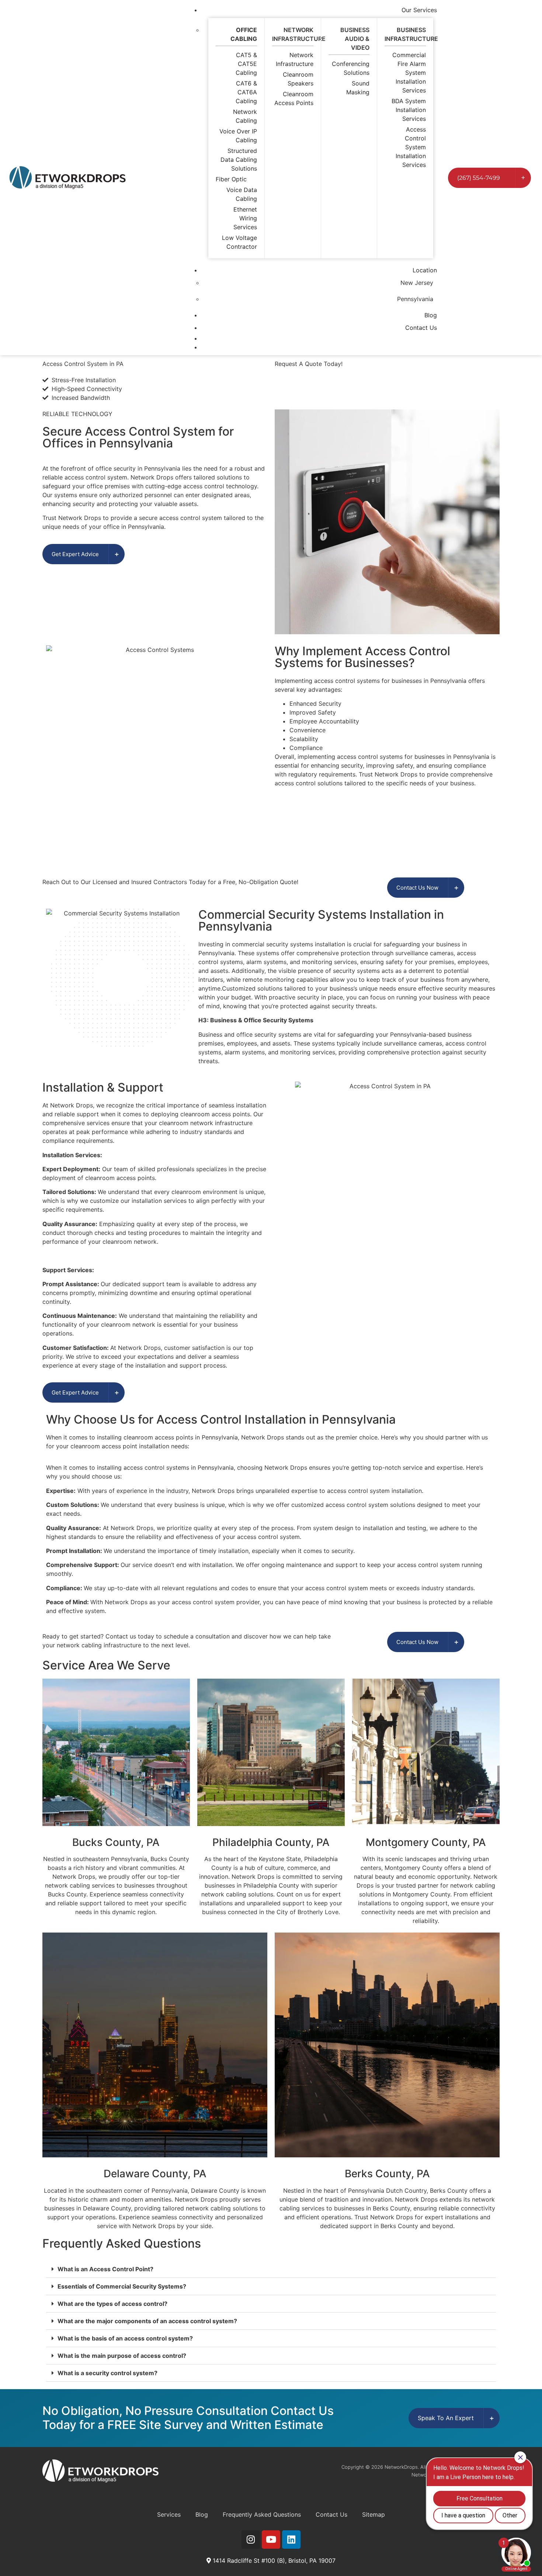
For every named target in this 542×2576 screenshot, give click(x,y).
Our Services (419, 10)
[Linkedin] (291, 2540)
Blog (431, 315)
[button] (271, 2269)
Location (425, 270)
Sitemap (374, 2514)
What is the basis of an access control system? (125, 2338)
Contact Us (421, 328)
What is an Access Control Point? (105, 2269)
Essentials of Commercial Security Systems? (122, 2286)
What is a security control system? (107, 2373)
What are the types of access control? (112, 2304)
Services (169, 2514)
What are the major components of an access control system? (147, 2321)
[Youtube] (271, 2540)
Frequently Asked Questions (262, 2514)
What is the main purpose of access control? (122, 2356)
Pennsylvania (415, 299)
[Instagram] (251, 2540)
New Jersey (417, 283)
